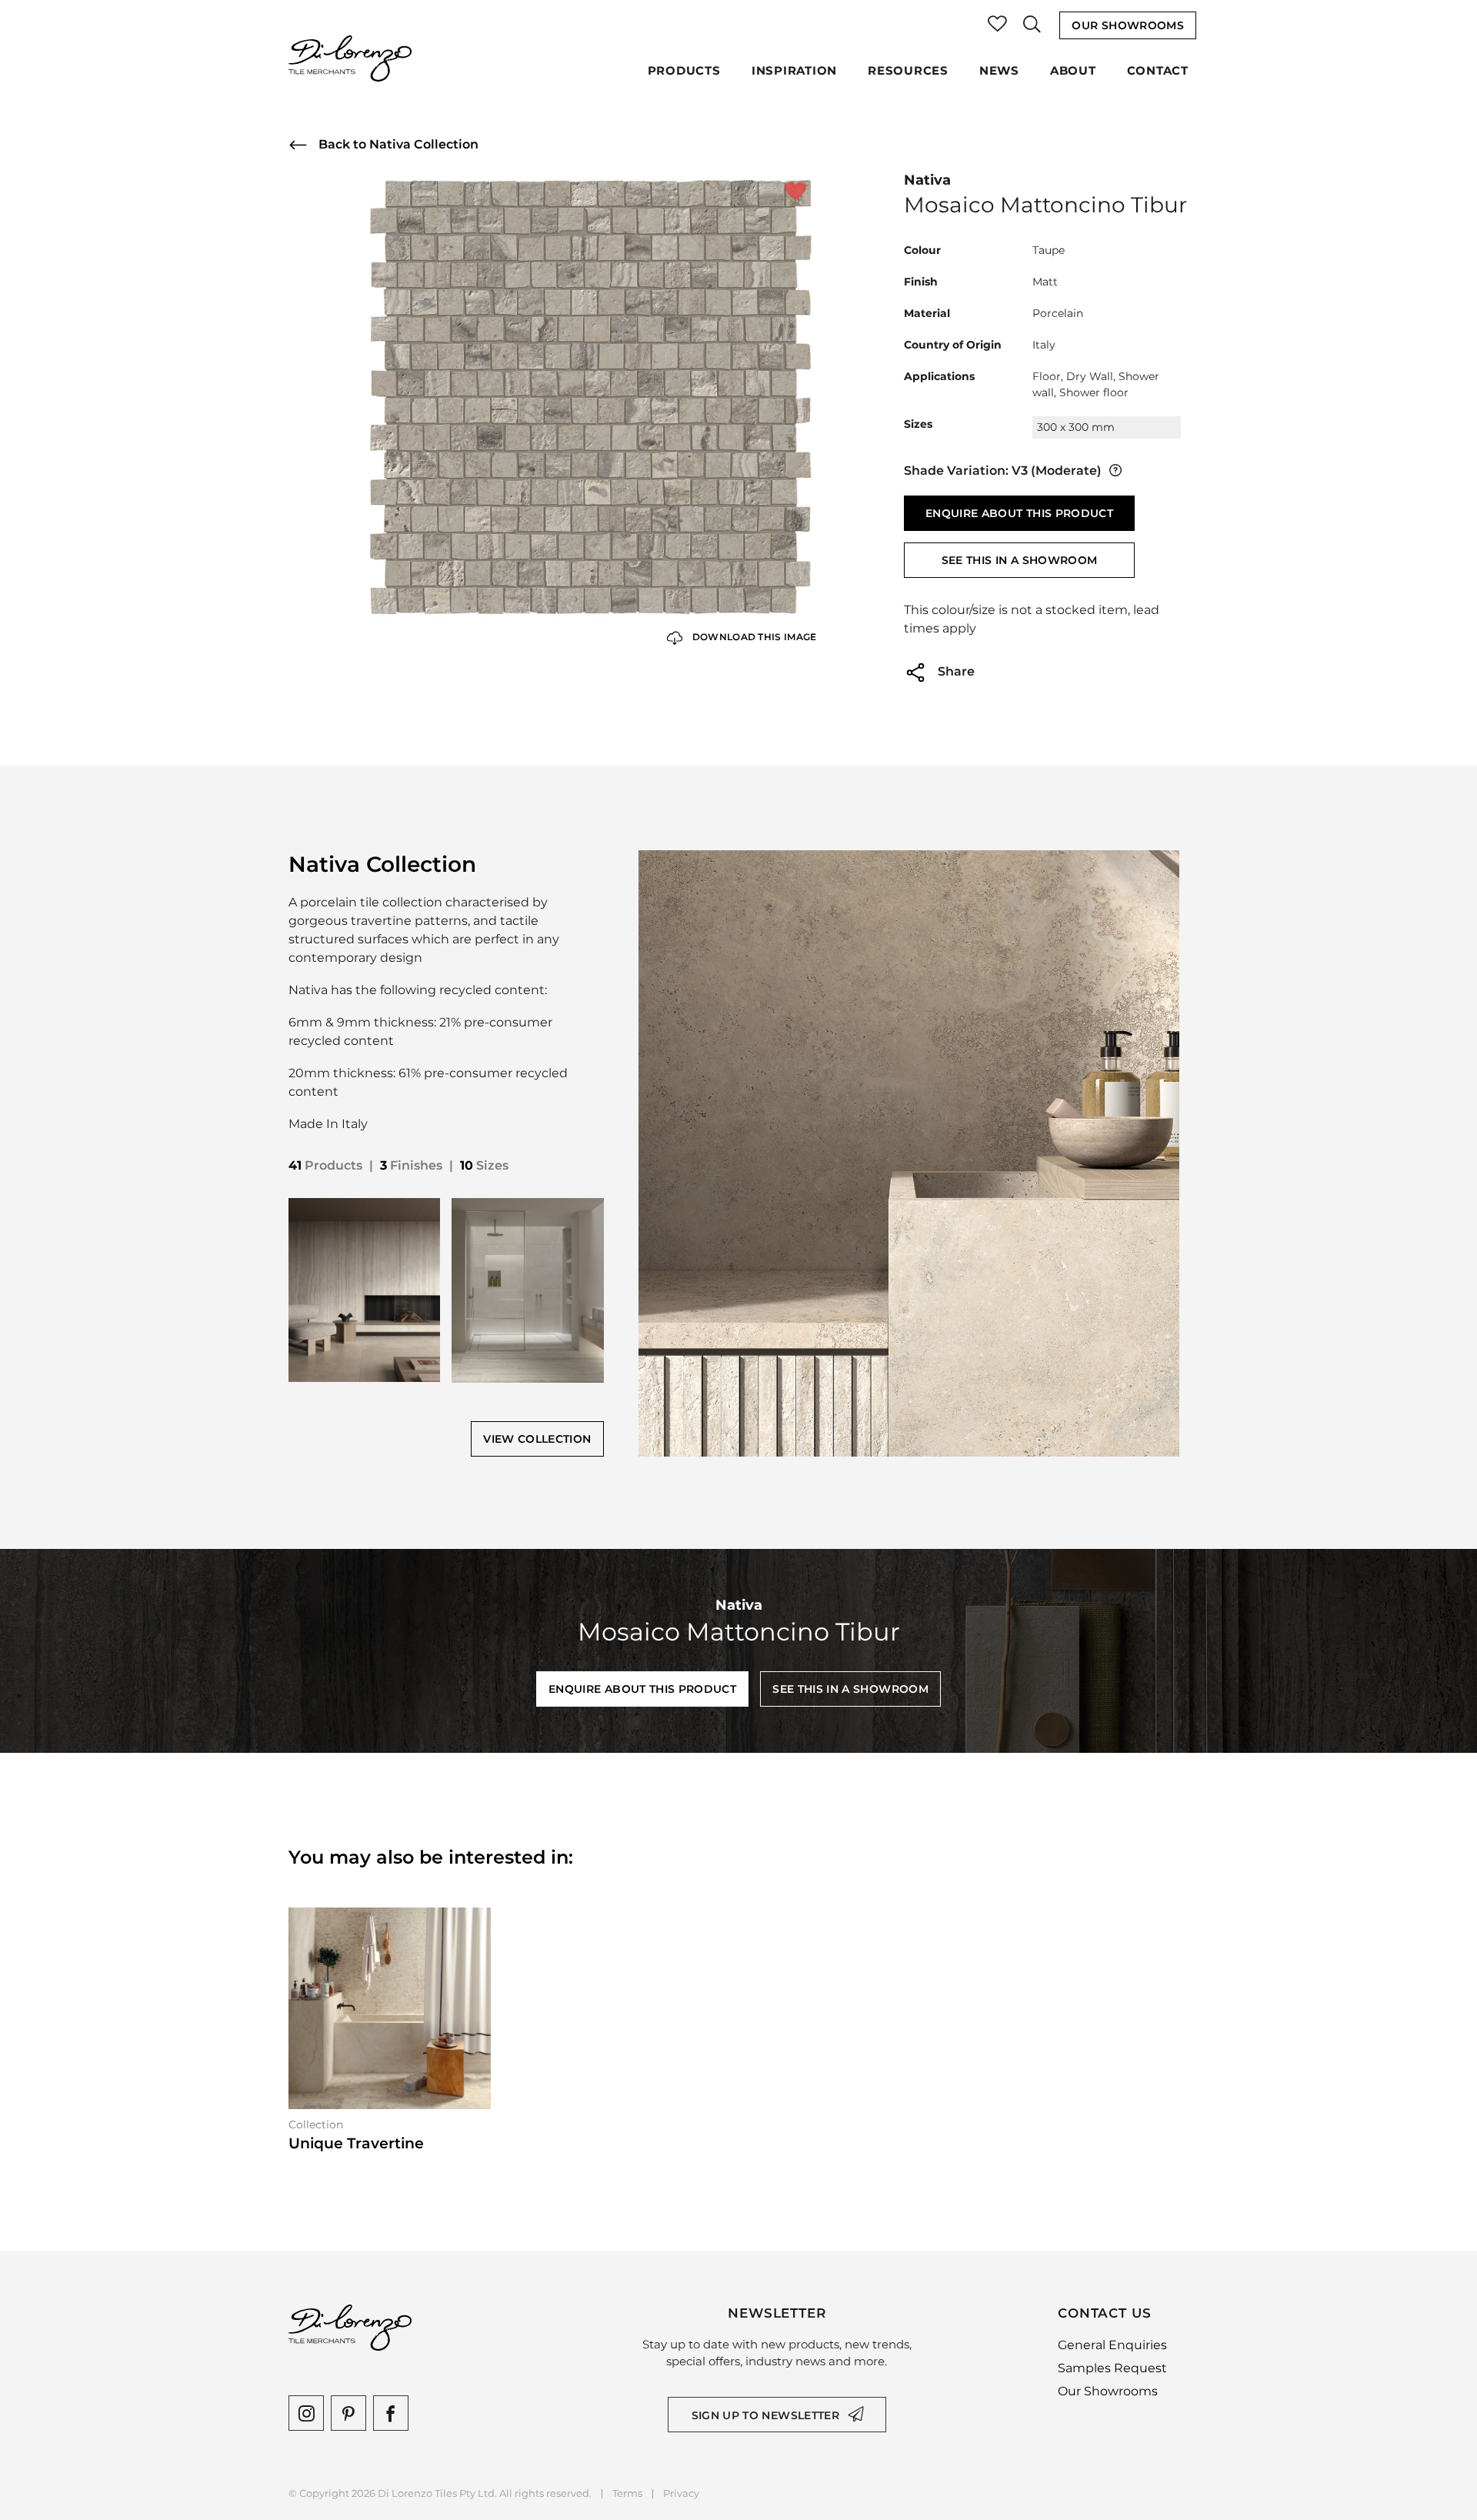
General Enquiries (1112, 2345)
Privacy (681, 2493)
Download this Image (754, 637)
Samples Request (1112, 2368)
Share (955, 671)
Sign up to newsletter (765, 2415)
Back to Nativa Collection (397, 144)
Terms (627, 2493)
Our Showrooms (1128, 25)
